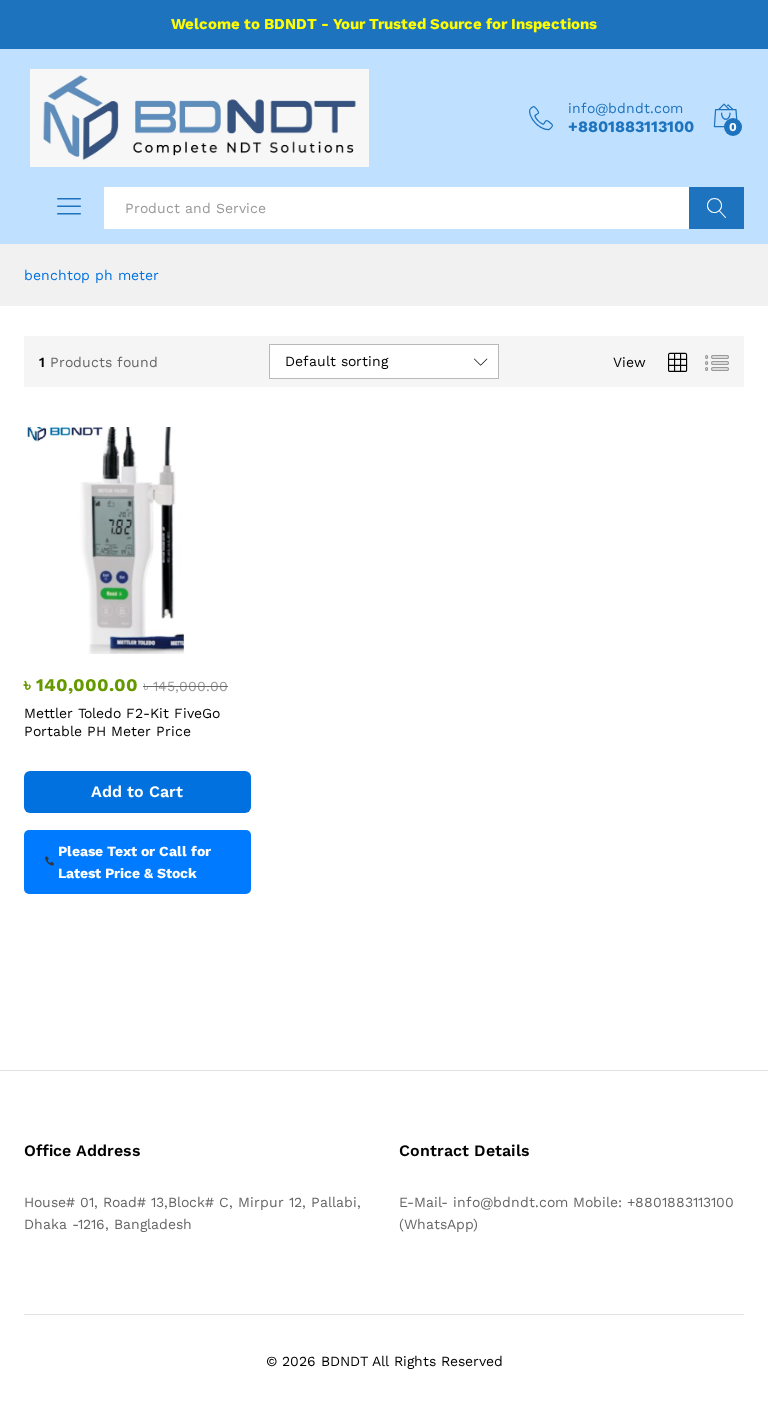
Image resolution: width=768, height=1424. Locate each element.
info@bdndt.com (625, 108)
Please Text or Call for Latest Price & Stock (134, 862)
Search (716, 208)
